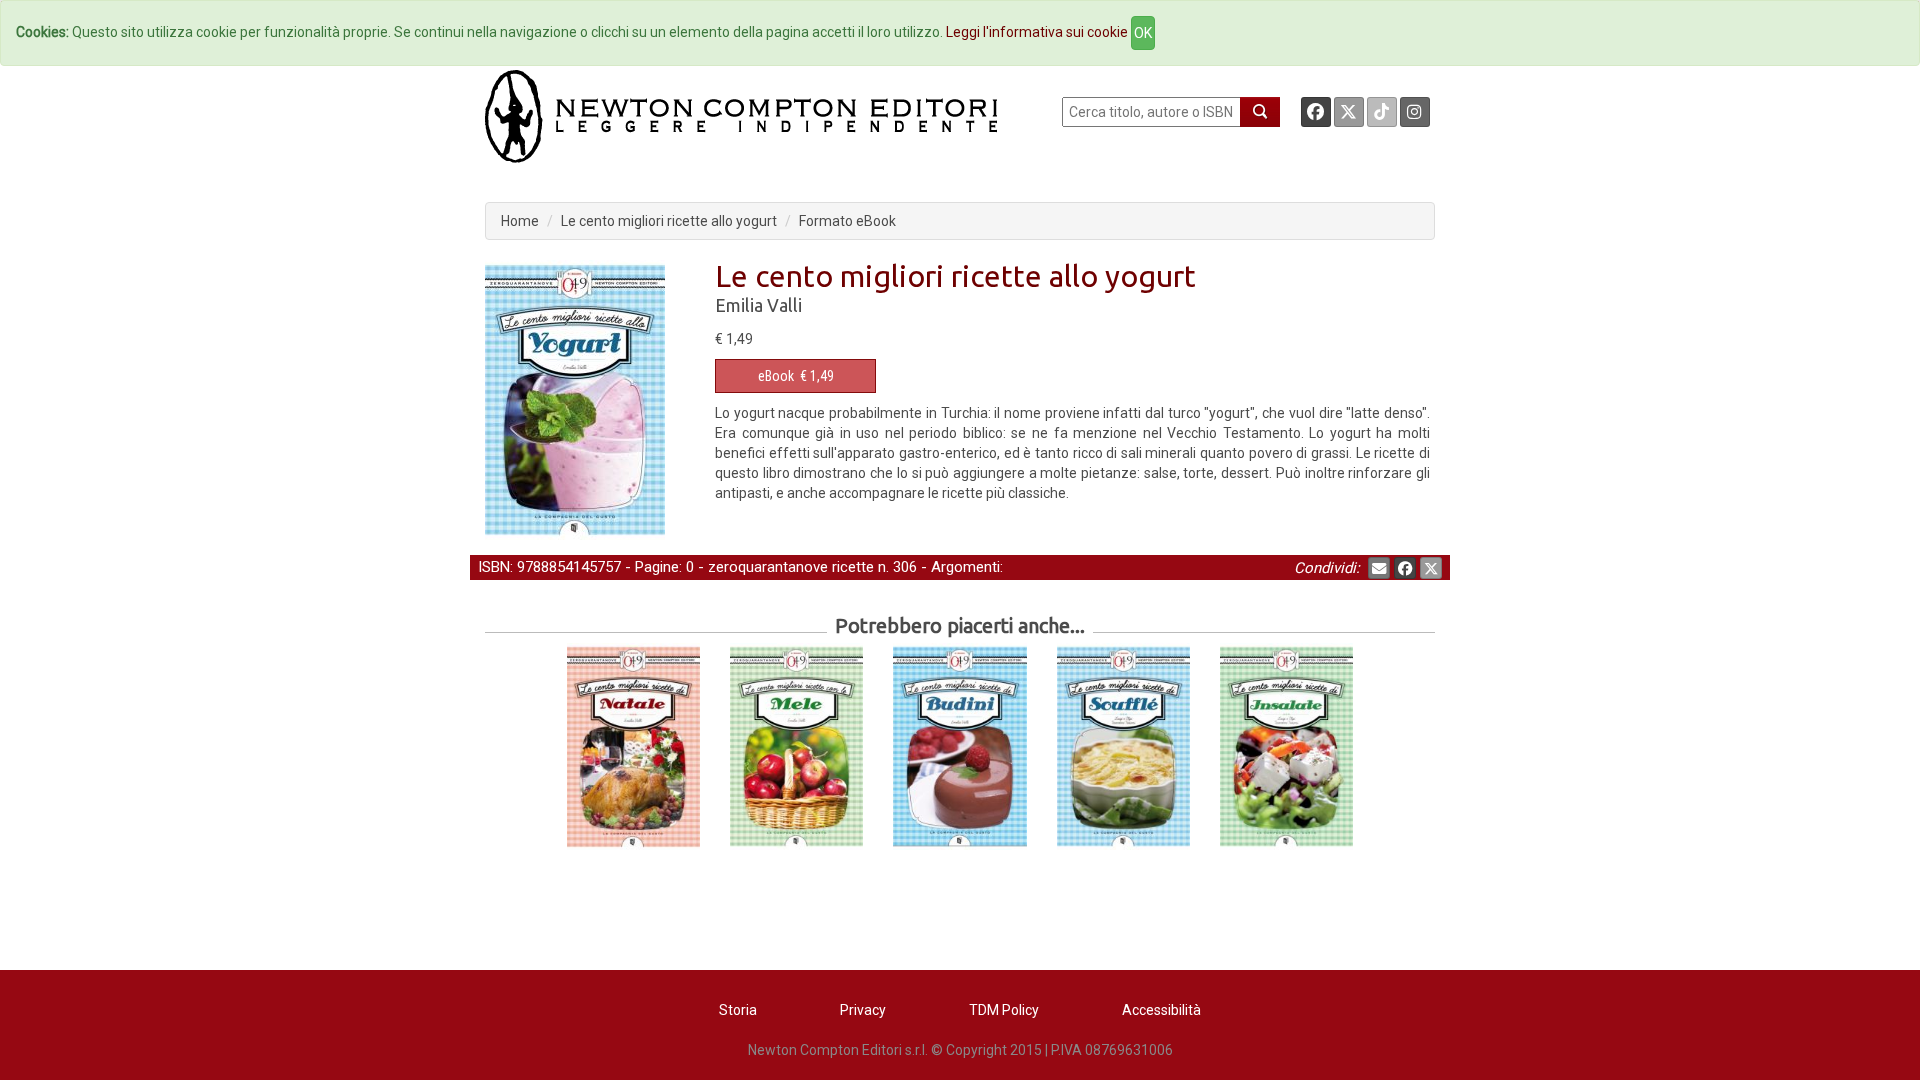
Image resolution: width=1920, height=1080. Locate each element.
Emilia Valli (758, 305)
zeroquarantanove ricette (791, 567)
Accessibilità (1161, 1010)
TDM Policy (1004, 1010)
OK (1143, 33)
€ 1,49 (796, 376)
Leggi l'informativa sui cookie (1037, 32)
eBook (776, 376)
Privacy (863, 1010)
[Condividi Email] (1379, 568)
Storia (738, 1010)
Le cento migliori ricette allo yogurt (669, 221)
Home (520, 221)
